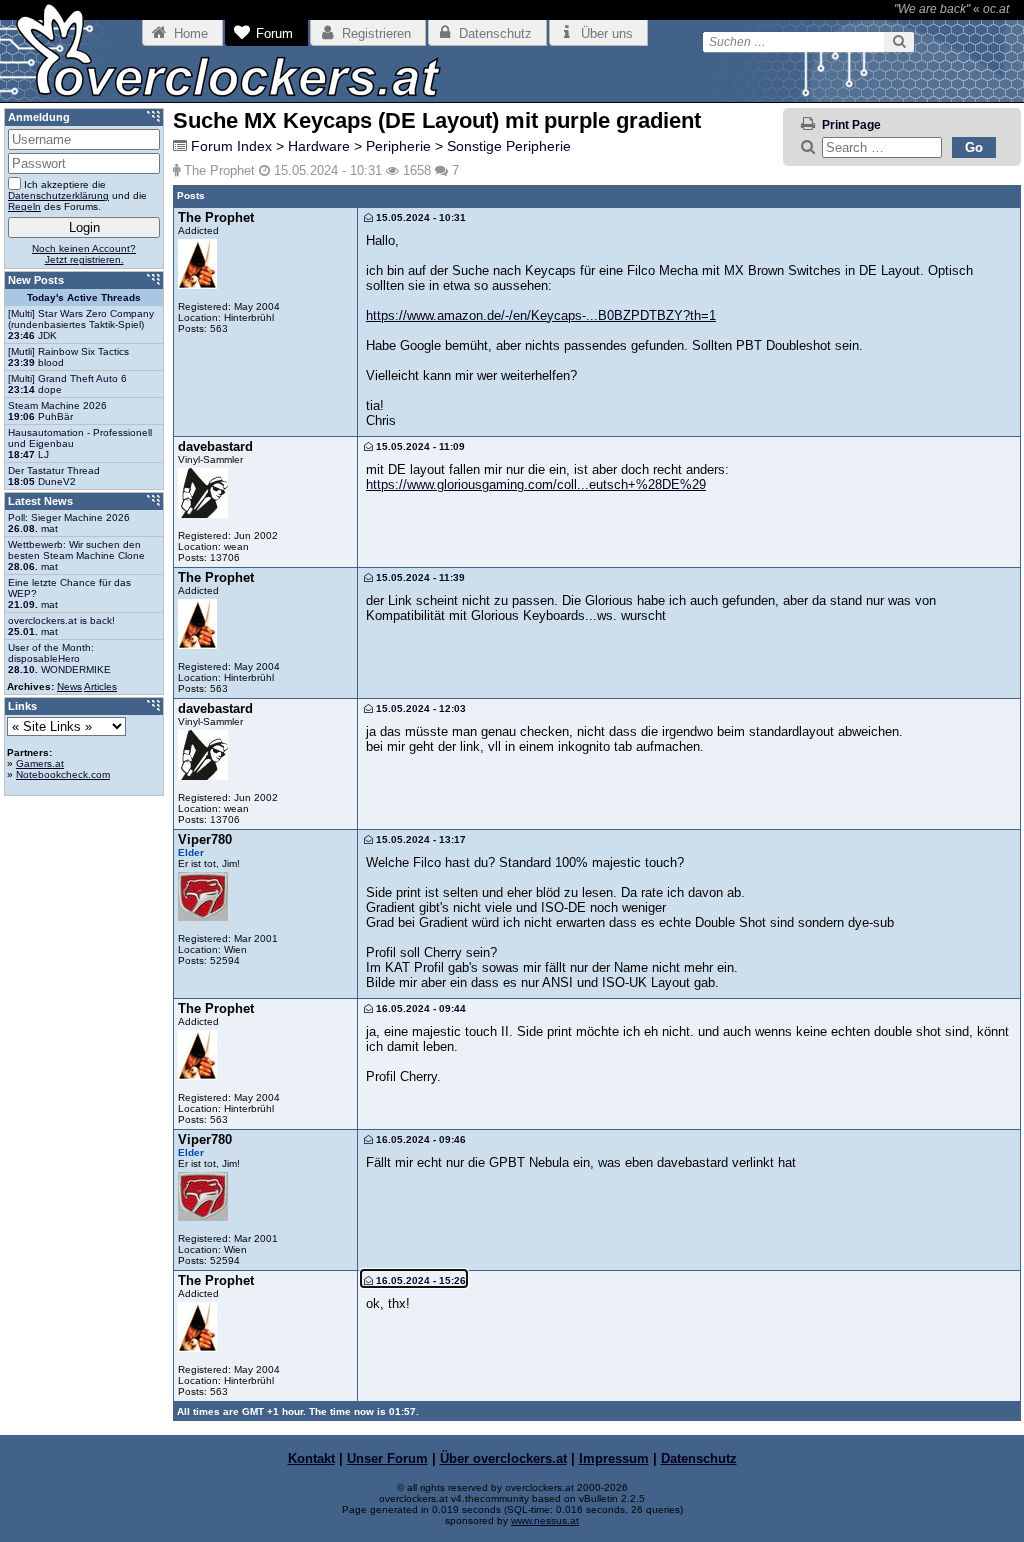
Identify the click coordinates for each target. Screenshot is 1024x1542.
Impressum (614, 1458)
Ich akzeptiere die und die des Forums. (77, 195)
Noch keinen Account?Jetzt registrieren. (84, 254)
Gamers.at (40, 763)
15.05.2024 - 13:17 (419, 839)
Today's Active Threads (84, 297)
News (69, 686)
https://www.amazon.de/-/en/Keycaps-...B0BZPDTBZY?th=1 (541, 315)
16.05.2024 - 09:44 (419, 1008)
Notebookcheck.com (63, 774)
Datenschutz (699, 1458)
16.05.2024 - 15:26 (419, 1280)
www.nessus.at (545, 1520)
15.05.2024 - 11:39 (419, 577)
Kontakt (311, 1458)
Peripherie (398, 146)
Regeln (24, 206)
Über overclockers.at (503, 1458)
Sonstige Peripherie (509, 146)
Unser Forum (387, 1458)
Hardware (319, 146)
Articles (100, 686)
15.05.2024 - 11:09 (419, 446)
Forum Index (231, 146)
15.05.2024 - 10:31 (419, 217)
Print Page (851, 125)
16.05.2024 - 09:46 (419, 1139)
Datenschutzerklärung (58, 195)
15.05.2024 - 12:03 (419, 708)
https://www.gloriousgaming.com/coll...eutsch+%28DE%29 (536, 484)
